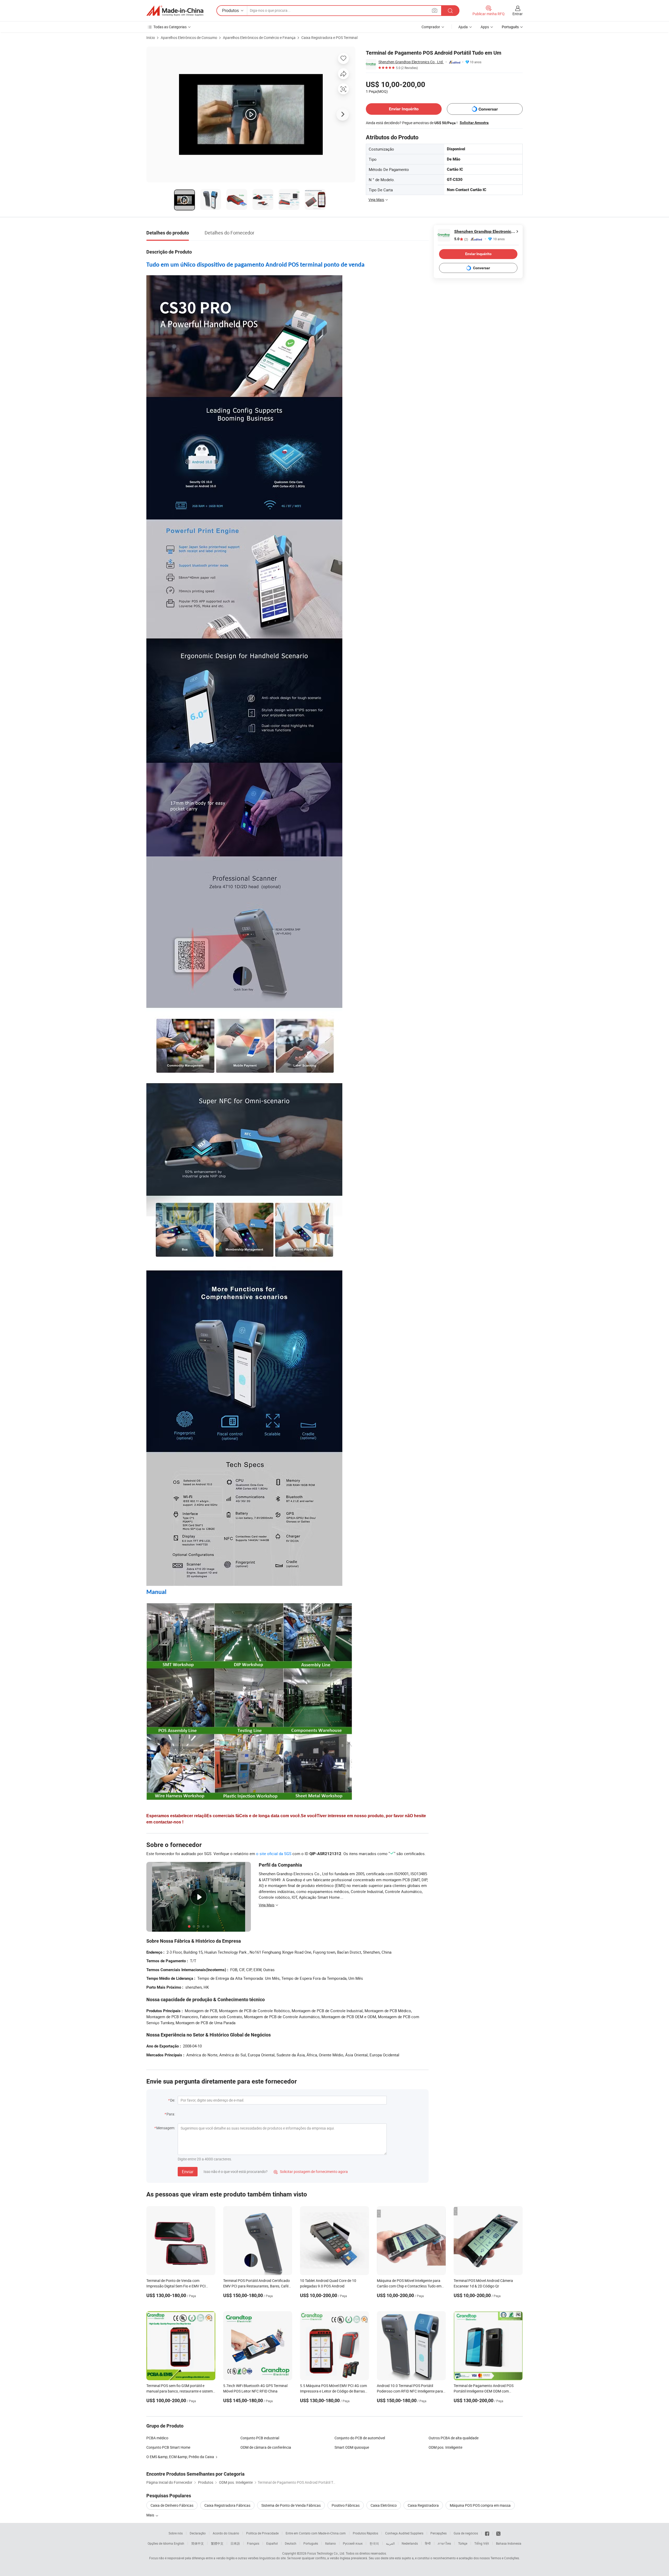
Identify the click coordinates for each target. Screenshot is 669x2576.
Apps (485, 27)
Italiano (330, 2543)
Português (311, 2543)
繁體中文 (217, 2543)
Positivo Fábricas (346, 2505)
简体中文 (198, 2543)
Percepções (439, 2533)
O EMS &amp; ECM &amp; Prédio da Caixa (180, 2457)
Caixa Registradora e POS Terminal (329, 38)
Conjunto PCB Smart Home (168, 2447)
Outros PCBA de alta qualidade (454, 2438)
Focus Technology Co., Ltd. (326, 2553)
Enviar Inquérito (404, 109)
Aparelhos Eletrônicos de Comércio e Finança (259, 38)
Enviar (188, 2172)
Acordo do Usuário (226, 2533)
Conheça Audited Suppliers (404, 2533)
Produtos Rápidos (365, 2533)
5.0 (461, 239)
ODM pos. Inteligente (445, 2447)
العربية (390, 2543)
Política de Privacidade (262, 2533)
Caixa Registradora (423, 2505)
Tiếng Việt (482, 2543)
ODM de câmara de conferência (266, 2447)
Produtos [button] (230, 10)
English (179, 2543)
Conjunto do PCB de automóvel (360, 2438)
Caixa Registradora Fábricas (227, 2505)
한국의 (374, 2543)
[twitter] (498, 2533)
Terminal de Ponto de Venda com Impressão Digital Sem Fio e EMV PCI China (176, 2286)
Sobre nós (176, 2533)
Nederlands (410, 2543)
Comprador (431, 27)
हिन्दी (428, 2543)
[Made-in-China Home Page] (175, 11)
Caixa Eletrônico (384, 2505)
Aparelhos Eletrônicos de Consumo (189, 38)
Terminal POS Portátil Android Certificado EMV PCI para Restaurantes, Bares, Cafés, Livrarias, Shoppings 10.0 (257, 2286)
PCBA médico (157, 2438)
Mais (151, 2515)
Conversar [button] (488, 109)
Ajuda (463, 27)
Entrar (518, 14)
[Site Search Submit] (450, 11)
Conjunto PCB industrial (260, 2438)
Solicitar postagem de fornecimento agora (311, 2171)
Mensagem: (166, 2128)
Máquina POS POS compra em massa (480, 2505)
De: (173, 2100)
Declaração (198, 2533)
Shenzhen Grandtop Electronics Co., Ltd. (411, 62)
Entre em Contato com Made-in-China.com (316, 2533)
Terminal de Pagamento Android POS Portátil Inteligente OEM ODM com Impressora (484, 2391)
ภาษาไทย (444, 2543)
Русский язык (353, 2543)
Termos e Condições (505, 2558)
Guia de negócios (466, 2533)
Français (253, 2543)
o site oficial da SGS (274, 1854)
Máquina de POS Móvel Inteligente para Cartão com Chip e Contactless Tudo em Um (409, 2286)
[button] (435, 10)
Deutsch (291, 2543)
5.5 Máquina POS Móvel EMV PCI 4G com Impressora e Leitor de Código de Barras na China (333, 2391)
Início (151, 38)
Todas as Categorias (170, 27)
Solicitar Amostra (474, 123)
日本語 (235, 2543)
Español (272, 2543)
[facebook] (487, 2533)
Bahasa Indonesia (509, 2543)
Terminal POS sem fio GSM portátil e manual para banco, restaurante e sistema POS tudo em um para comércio (181, 2391)
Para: (171, 2114)
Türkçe (463, 2543)
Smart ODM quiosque (352, 2447)
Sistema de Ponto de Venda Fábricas (291, 2505)
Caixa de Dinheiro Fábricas (172, 2505)
